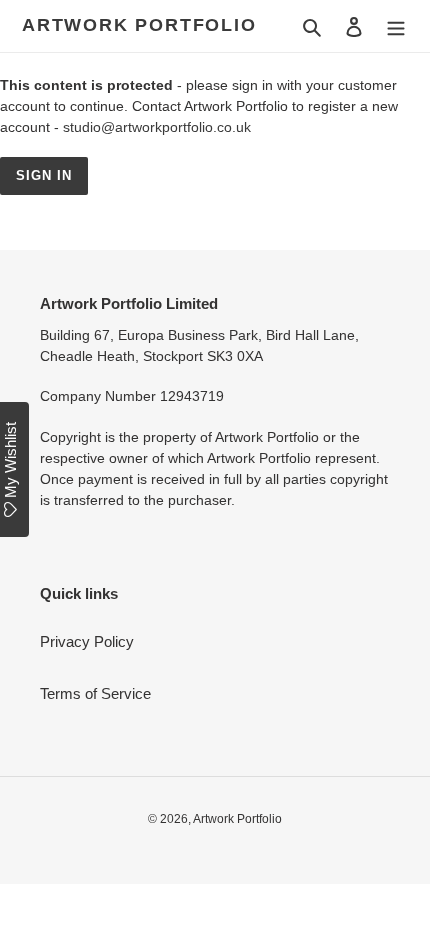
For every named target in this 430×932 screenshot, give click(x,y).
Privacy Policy (87, 641)
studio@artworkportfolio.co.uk (157, 127)
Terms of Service (95, 693)
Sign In (44, 175)
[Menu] (396, 26)
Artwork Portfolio (139, 25)
